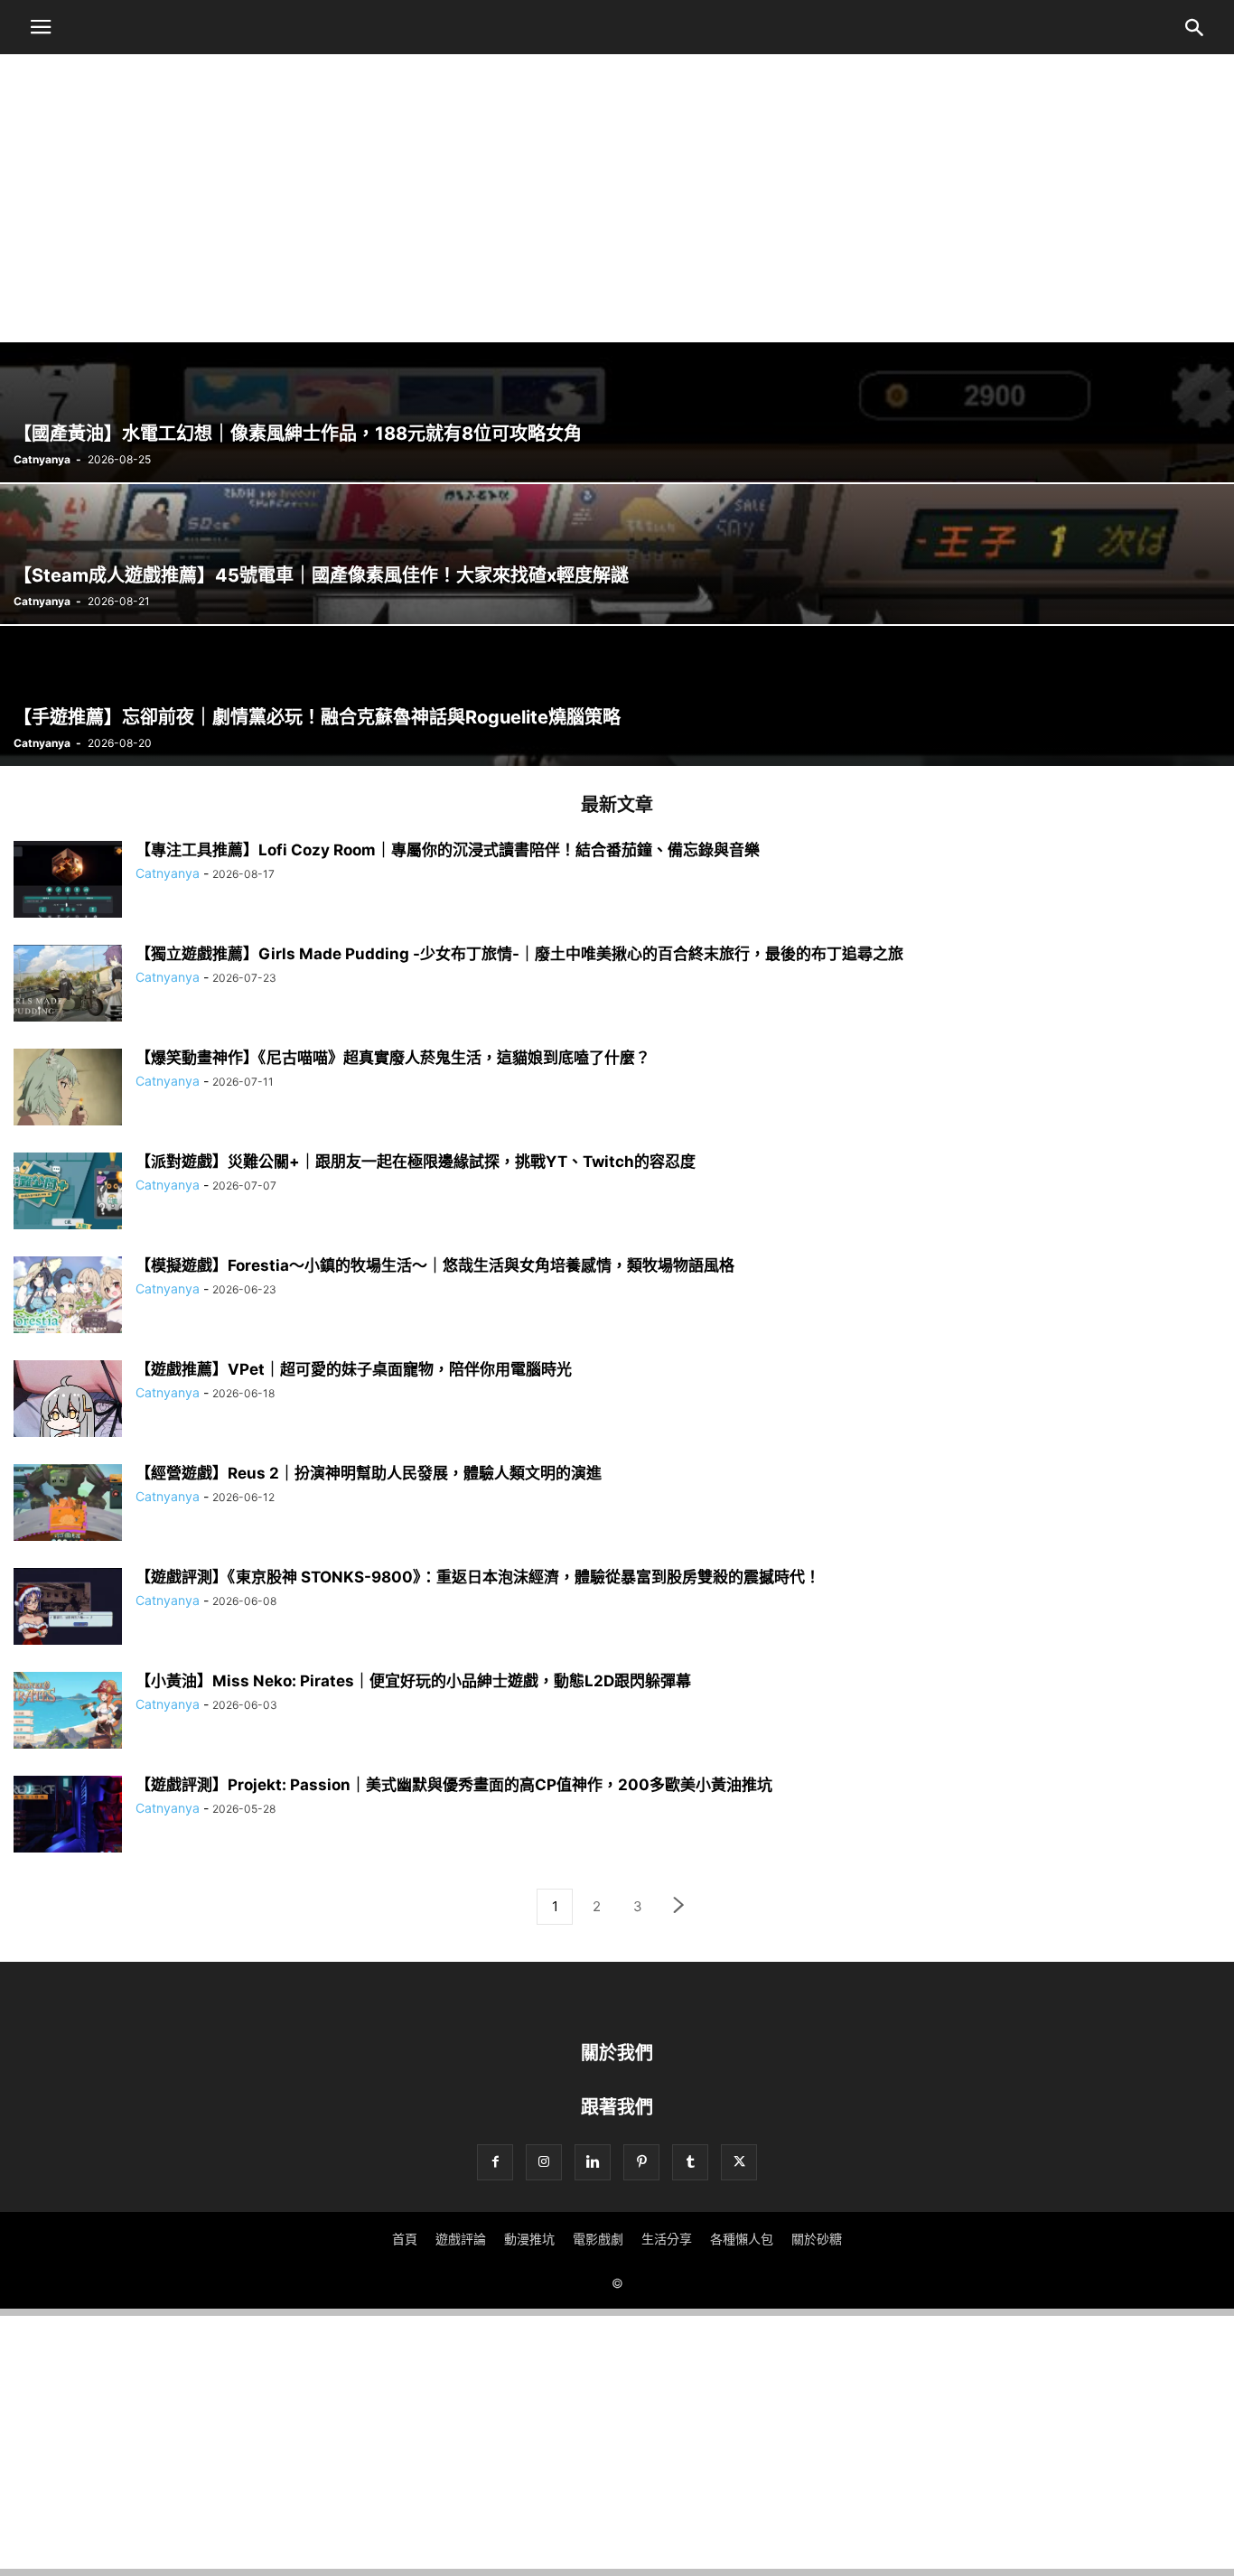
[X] (739, 2162)
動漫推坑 (529, 2239)
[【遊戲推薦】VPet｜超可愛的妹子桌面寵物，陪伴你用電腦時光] (68, 1408)
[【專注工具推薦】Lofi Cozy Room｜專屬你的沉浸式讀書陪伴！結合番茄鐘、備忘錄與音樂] (68, 882)
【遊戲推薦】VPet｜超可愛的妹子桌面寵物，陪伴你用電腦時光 (354, 1369)
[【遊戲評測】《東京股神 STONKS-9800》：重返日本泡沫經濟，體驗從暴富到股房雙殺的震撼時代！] (68, 1609)
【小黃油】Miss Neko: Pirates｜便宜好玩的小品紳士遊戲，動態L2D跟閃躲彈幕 (413, 1681)
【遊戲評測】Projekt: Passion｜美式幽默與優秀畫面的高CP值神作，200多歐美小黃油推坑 (454, 1785)
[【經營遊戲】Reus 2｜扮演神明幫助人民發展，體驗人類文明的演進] (68, 1505)
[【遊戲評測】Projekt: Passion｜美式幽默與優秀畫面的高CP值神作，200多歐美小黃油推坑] (68, 1816)
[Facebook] (495, 2162)
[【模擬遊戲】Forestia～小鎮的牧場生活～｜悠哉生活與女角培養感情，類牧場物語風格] (68, 1297)
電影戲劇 (598, 2239)
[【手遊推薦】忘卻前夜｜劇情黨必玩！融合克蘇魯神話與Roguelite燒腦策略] (617, 696)
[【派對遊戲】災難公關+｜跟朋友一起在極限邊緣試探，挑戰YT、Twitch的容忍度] (68, 1193)
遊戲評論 (461, 2239)
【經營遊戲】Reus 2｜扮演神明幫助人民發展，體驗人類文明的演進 (369, 1473)
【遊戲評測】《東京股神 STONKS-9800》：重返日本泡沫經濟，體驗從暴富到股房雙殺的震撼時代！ (478, 1577)
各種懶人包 (742, 2239)
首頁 (405, 2239)
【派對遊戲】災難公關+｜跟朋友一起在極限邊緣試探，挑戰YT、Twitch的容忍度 (416, 1162)
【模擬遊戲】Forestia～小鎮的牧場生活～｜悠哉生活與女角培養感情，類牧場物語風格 (435, 1265)
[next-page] (679, 1907)
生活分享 (667, 2239)
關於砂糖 (817, 2239)
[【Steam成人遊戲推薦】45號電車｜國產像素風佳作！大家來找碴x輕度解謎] (617, 554)
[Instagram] (544, 2162)
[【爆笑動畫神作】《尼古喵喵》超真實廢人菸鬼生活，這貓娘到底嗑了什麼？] (68, 1089)
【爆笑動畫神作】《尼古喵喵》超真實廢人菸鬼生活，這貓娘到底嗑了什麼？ (393, 1058)
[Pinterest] (641, 2162)
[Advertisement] (617, 189)
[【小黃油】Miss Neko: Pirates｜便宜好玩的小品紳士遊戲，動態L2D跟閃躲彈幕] (68, 1713)
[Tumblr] (690, 2162)
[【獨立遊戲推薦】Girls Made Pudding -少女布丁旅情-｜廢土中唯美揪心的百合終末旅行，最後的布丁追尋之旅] (68, 985)
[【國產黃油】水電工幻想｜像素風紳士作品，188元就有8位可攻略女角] (617, 412)
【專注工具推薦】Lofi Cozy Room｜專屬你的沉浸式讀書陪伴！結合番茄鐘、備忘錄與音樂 (448, 850)
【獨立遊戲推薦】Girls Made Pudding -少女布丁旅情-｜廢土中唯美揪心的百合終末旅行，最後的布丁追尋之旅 (519, 954)
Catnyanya (42, 459)
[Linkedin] (593, 2162)
